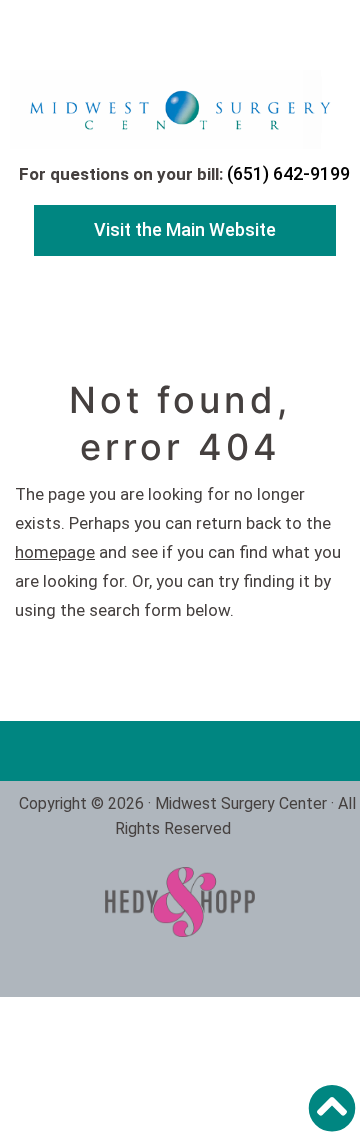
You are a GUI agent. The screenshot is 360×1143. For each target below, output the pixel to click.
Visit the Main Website (185, 229)
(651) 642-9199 (288, 173)
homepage (55, 552)
